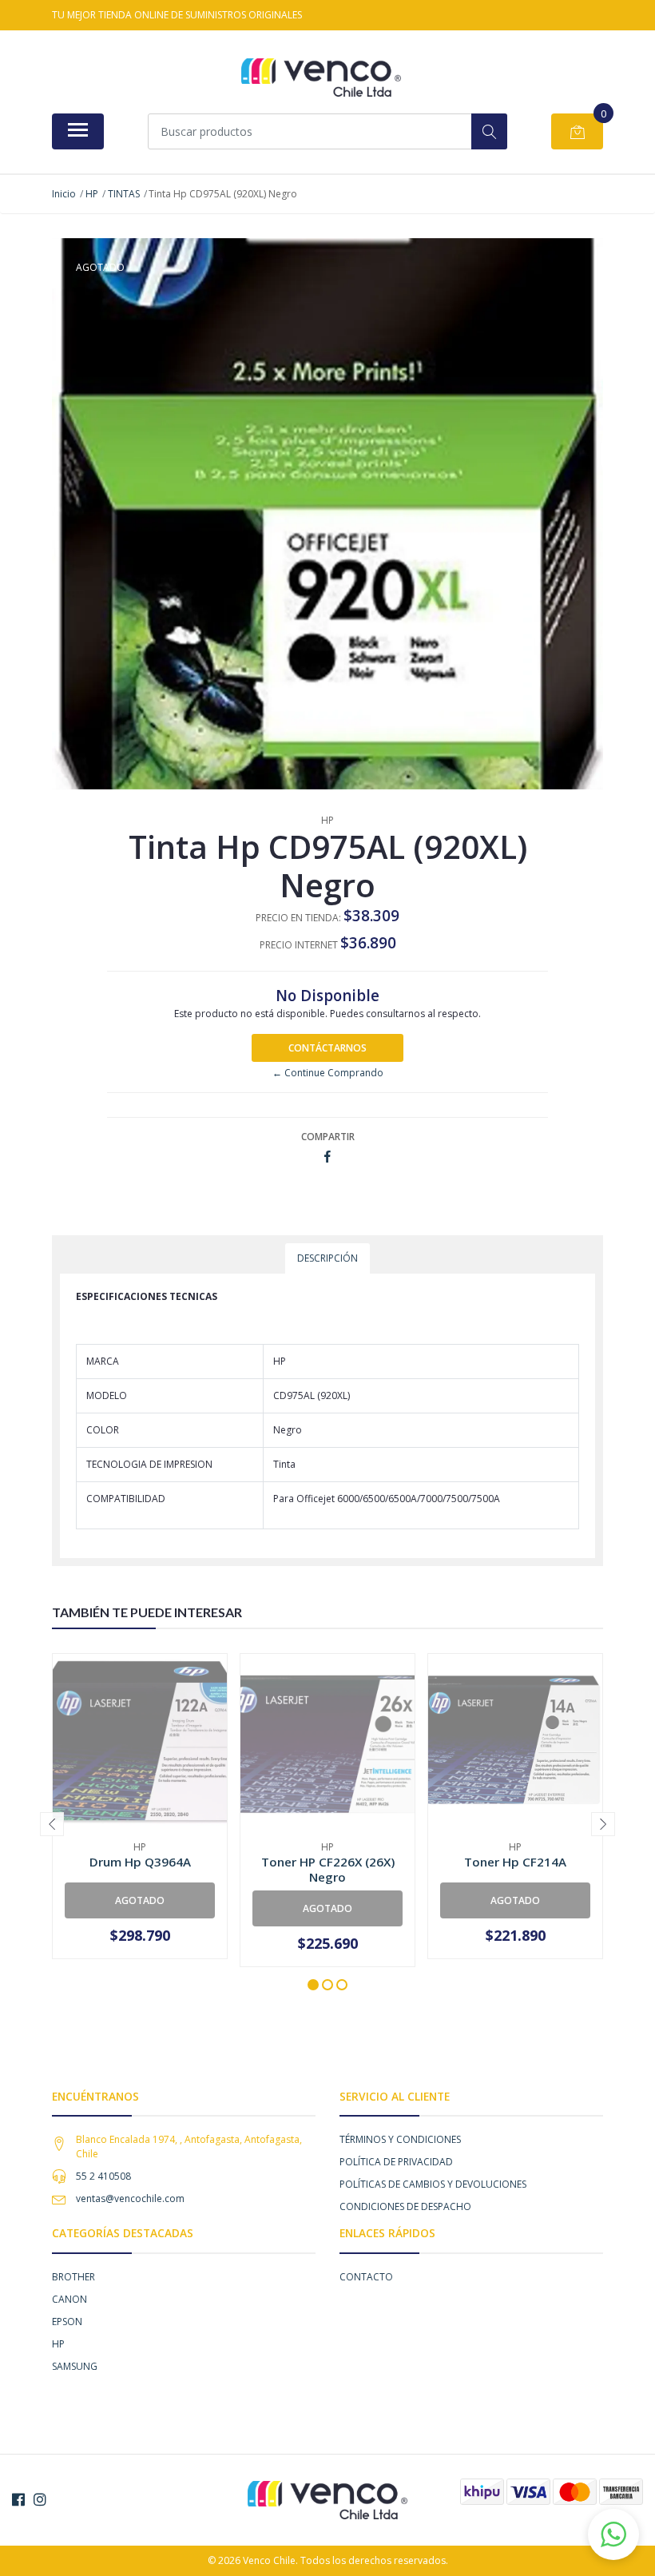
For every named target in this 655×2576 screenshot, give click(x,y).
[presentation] (52, 1824)
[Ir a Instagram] (40, 2499)
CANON (69, 2299)
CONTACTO (366, 2277)
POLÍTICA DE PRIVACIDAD (396, 2162)
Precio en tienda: (298, 918)
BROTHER (73, 2277)
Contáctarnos (327, 1048)
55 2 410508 (103, 2176)
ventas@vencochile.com (130, 2198)
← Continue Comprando (328, 1073)
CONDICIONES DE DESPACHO (405, 2206)
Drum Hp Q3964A (140, 1862)
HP (92, 194)
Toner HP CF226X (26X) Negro (328, 1869)
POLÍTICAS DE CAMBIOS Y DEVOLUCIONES (433, 2184)
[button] (313, 1985)
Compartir (328, 1137)
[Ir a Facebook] (18, 2499)
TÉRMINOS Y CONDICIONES (400, 2139)
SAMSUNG (75, 2366)
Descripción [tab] (327, 1258)
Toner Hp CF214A (515, 1862)
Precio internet (299, 945)
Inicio (64, 194)
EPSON (67, 2322)
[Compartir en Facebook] (327, 1157)
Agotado (140, 1900)
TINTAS (124, 194)
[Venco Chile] (321, 78)
